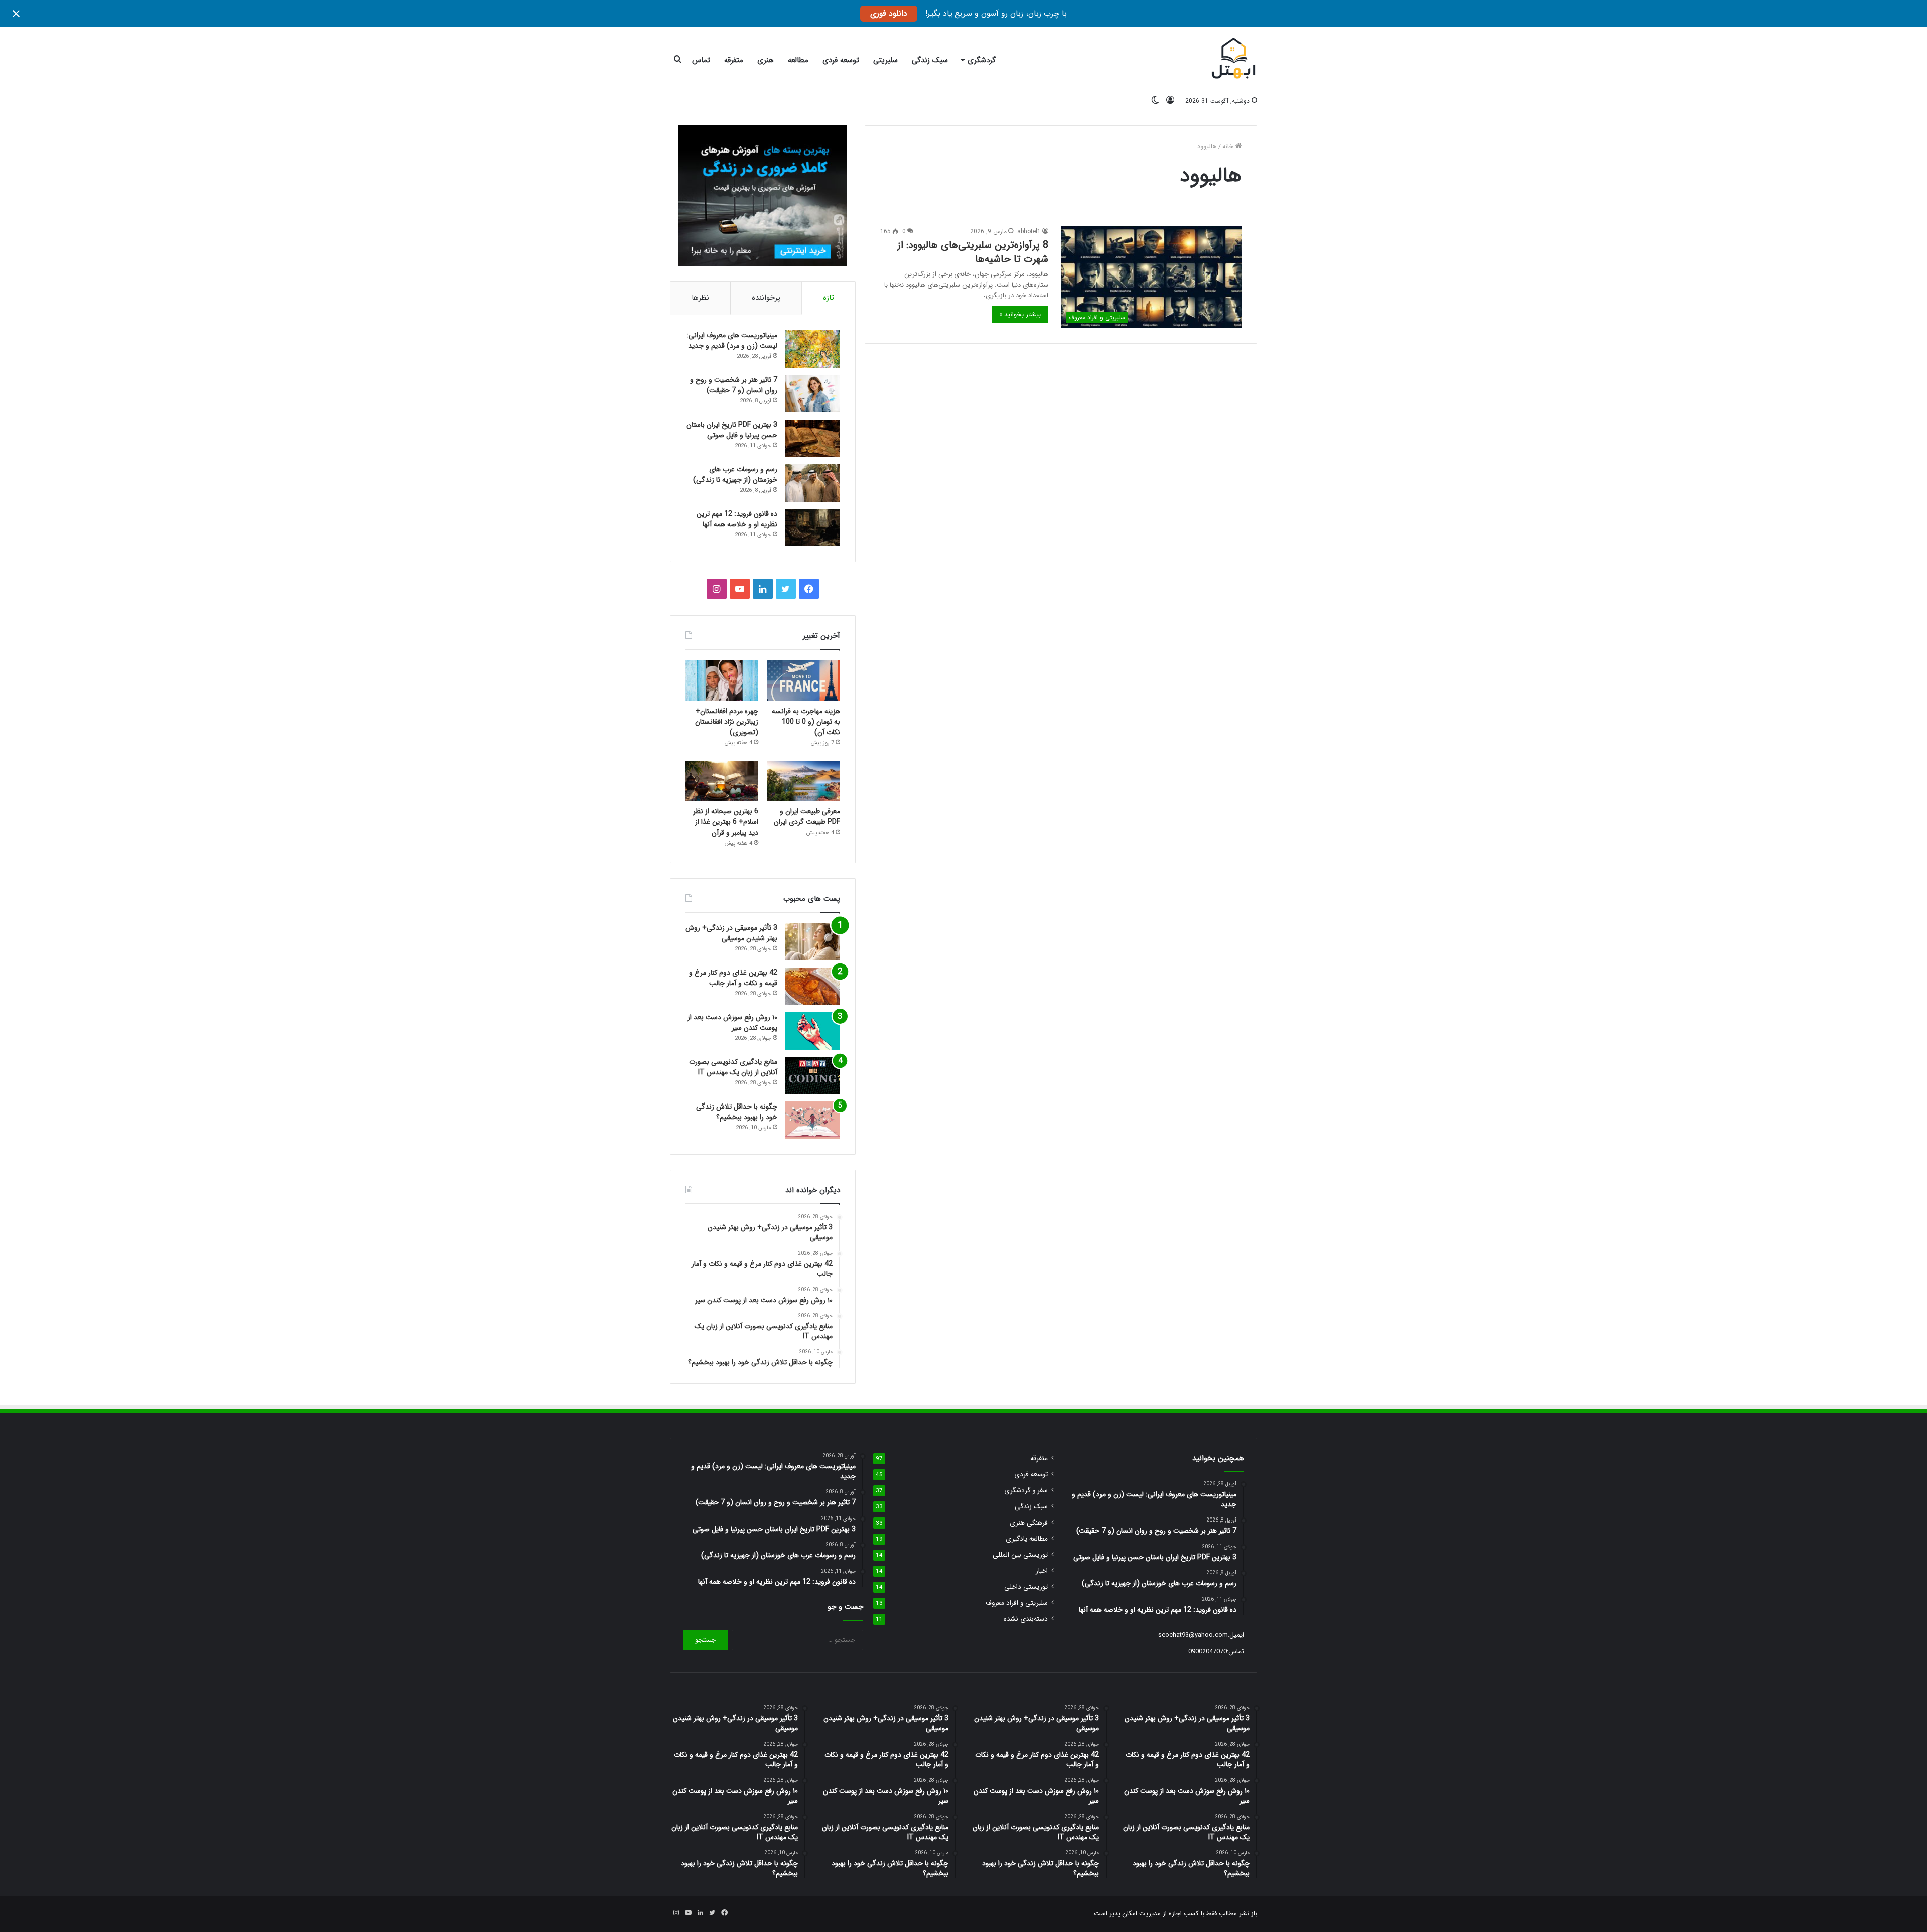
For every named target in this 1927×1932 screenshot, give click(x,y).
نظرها (700, 298)
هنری (766, 60)
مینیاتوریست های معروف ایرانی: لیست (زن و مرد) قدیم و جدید (732, 340)
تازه (829, 298)
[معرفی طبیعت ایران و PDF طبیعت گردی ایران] (804, 781)
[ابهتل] (1234, 60)
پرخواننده (766, 298)
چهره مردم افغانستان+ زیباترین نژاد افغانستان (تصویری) (727, 722)
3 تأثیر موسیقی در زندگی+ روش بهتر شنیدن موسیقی (731, 933)
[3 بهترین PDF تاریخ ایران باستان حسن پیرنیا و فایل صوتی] (812, 438)
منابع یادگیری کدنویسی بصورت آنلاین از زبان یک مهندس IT (733, 1067)
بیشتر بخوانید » (1020, 314)
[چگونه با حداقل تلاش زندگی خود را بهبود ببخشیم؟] (812, 1120)
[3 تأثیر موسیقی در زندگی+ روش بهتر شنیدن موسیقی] (812, 942)
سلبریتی (885, 60)
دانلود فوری (889, 13)
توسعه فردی (841, 60)
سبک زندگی (930, 60)
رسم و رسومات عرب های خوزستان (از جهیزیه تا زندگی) (735, 474)
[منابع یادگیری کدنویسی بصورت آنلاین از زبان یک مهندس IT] (812, 1076)
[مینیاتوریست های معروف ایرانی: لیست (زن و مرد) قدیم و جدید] (812, 349)
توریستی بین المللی (1020, 1555)
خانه (1229, 146)
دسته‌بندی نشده (1026, 1619)
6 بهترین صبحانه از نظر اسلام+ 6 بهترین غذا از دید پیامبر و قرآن (726, 822)
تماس (701, 60)
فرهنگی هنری (1029, 1523)
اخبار (1042, 1571)
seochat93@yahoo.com (1193, 1635)
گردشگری (982, 60)
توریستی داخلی (1026, 1587)
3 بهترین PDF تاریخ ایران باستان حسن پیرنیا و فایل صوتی (732, 430)
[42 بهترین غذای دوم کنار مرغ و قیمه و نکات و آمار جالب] (812, 986)
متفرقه (734, 60)
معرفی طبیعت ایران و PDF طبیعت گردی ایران (807, 817)
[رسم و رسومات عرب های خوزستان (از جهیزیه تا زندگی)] (812, 483)
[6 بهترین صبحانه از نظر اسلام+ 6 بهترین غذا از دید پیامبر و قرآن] (722, 781)
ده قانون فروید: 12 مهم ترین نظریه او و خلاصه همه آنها (737, 519)
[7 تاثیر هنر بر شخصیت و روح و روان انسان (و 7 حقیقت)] (812, 394)
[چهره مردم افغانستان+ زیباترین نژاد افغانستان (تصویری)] (722, 680)
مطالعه (798, 60)
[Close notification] (16, 14)
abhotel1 (1029, 232)
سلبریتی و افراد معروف (1017, 1603)
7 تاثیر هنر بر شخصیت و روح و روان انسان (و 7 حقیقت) (734, 385)
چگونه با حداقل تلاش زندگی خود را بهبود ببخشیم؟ (737, 1112)
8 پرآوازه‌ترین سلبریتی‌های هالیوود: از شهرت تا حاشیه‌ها (973, 252)
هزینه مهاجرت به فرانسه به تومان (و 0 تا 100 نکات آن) (806, 722)
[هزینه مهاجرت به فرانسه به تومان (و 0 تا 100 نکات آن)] (804, 680)
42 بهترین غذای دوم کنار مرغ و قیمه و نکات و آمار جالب (733, 978)
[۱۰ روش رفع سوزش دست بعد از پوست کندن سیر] (812, 1031)
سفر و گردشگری (1026, 1491)
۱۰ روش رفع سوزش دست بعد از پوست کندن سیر (732, 1022)
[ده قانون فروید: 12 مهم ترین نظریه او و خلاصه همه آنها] (812, 528)
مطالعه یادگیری (1027, 1539)
